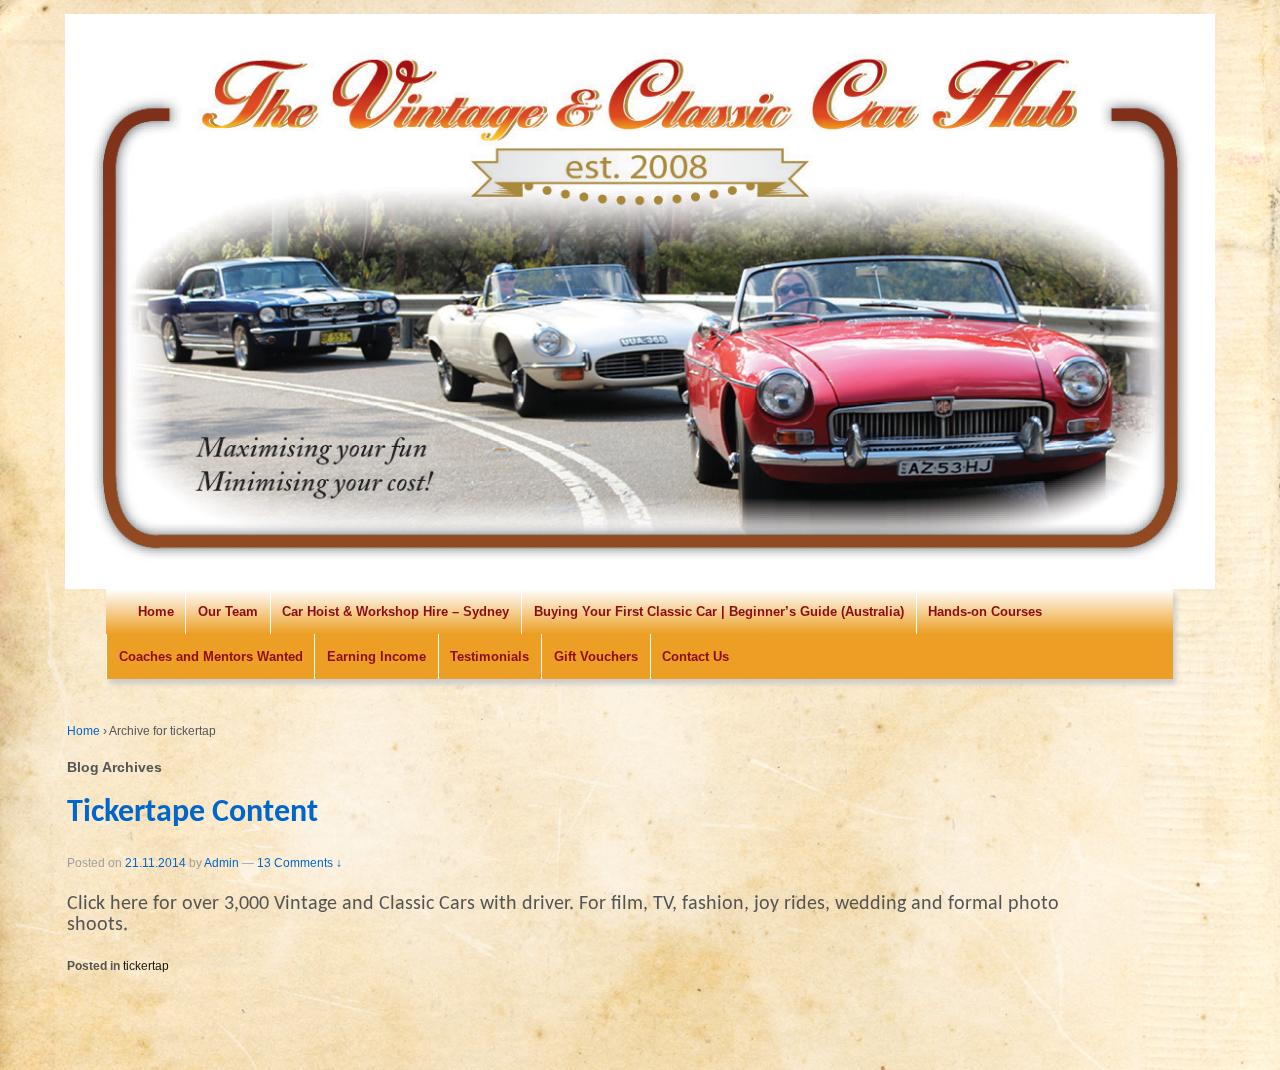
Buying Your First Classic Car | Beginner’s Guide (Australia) (719, 611)
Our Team (228, 611)
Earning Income (376, 656)
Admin (221, 863)
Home (156, 611)
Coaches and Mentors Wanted (211, 656)
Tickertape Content (192, 813)
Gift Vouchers (596, 656)
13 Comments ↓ (299, 863)
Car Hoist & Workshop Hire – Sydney (395, 611)
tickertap (146, 966)
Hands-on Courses (985, 611)
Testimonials (489, 656)
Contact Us (695, 656)
